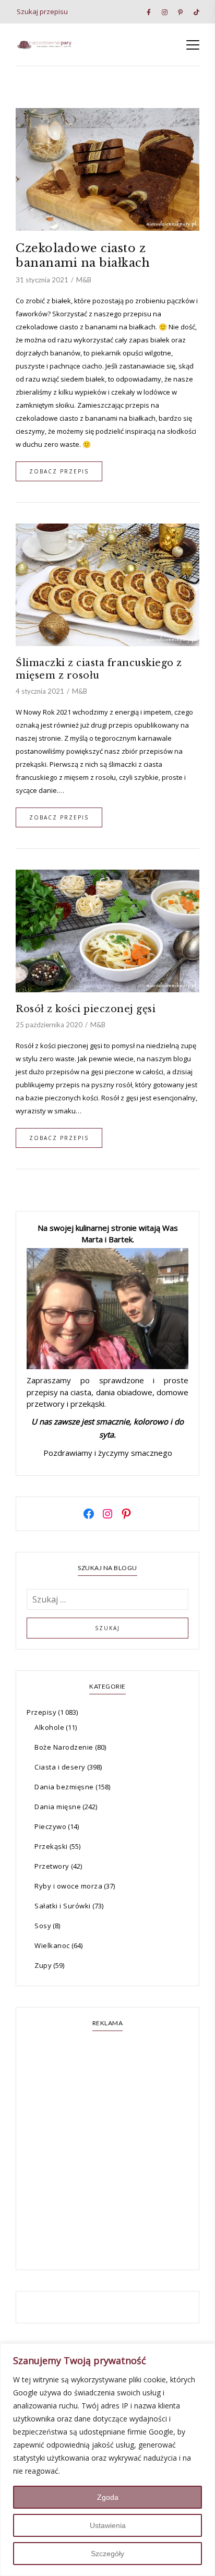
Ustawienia (108, 2525)
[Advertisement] (107, 2152)
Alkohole (49, 1727)
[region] (107, 2460)
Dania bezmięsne (64, 1787)
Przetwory (52, 1866)
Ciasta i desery (60, 1767)
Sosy (43, 1926)
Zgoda (108, 2497)
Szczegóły (107, 2554)
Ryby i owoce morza (68, 1886)
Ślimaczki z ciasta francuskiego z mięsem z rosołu (99, 669)
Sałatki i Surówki (63, 1906)
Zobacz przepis (59, 471)
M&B (84, 280)
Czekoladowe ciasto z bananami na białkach (83, 256)
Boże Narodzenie (64, 1747)
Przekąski (51, 1846)
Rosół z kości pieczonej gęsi (86, 1009)
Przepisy (41, 1712)
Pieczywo (50, 1826)
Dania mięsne (58, 1807)
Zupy (43, 1965)
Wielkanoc (52, 1945)
